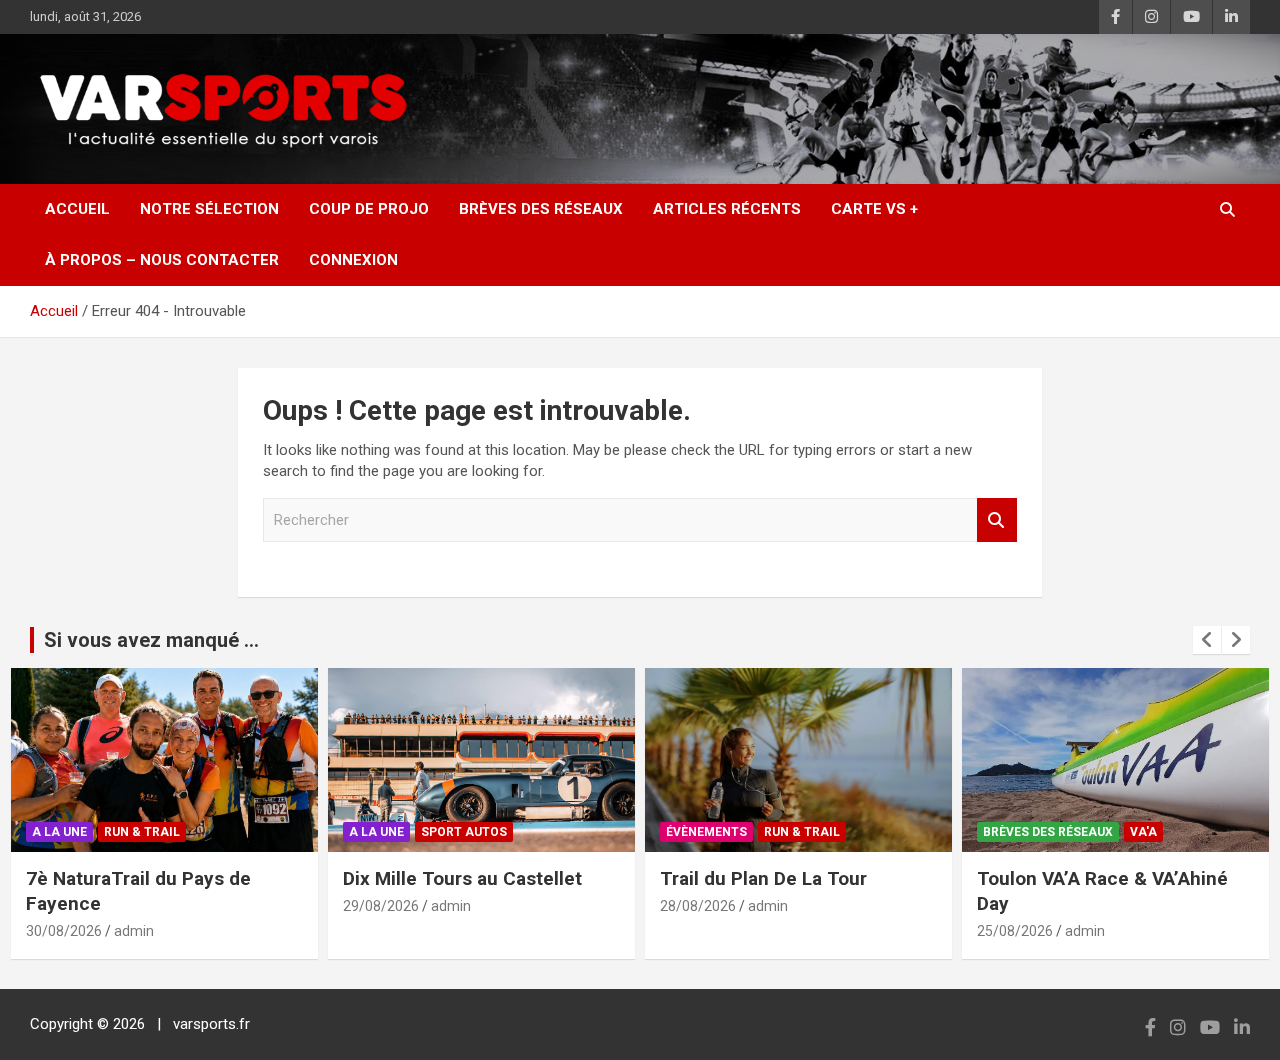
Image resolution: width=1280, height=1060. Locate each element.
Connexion (353, 260)
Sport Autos (464, 832)
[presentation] (1207, 640)
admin (134, 931)
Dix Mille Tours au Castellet (462, 878)
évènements (706, 832)
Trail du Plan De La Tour (763, 878)
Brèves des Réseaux (541, 209)
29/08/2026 (381, 906)
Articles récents (727, 209)
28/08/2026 (698, 906)
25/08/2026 (1015, 931)
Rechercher (997, 520)
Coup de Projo (369, 209)
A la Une (59, 832)
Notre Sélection (209, 209)
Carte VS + (874, 209)
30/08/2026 (64, 931)
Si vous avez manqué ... (151, 640)
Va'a (1143, 832)
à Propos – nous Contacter (162, 260)
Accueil (77, 209)
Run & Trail (142, 832)
